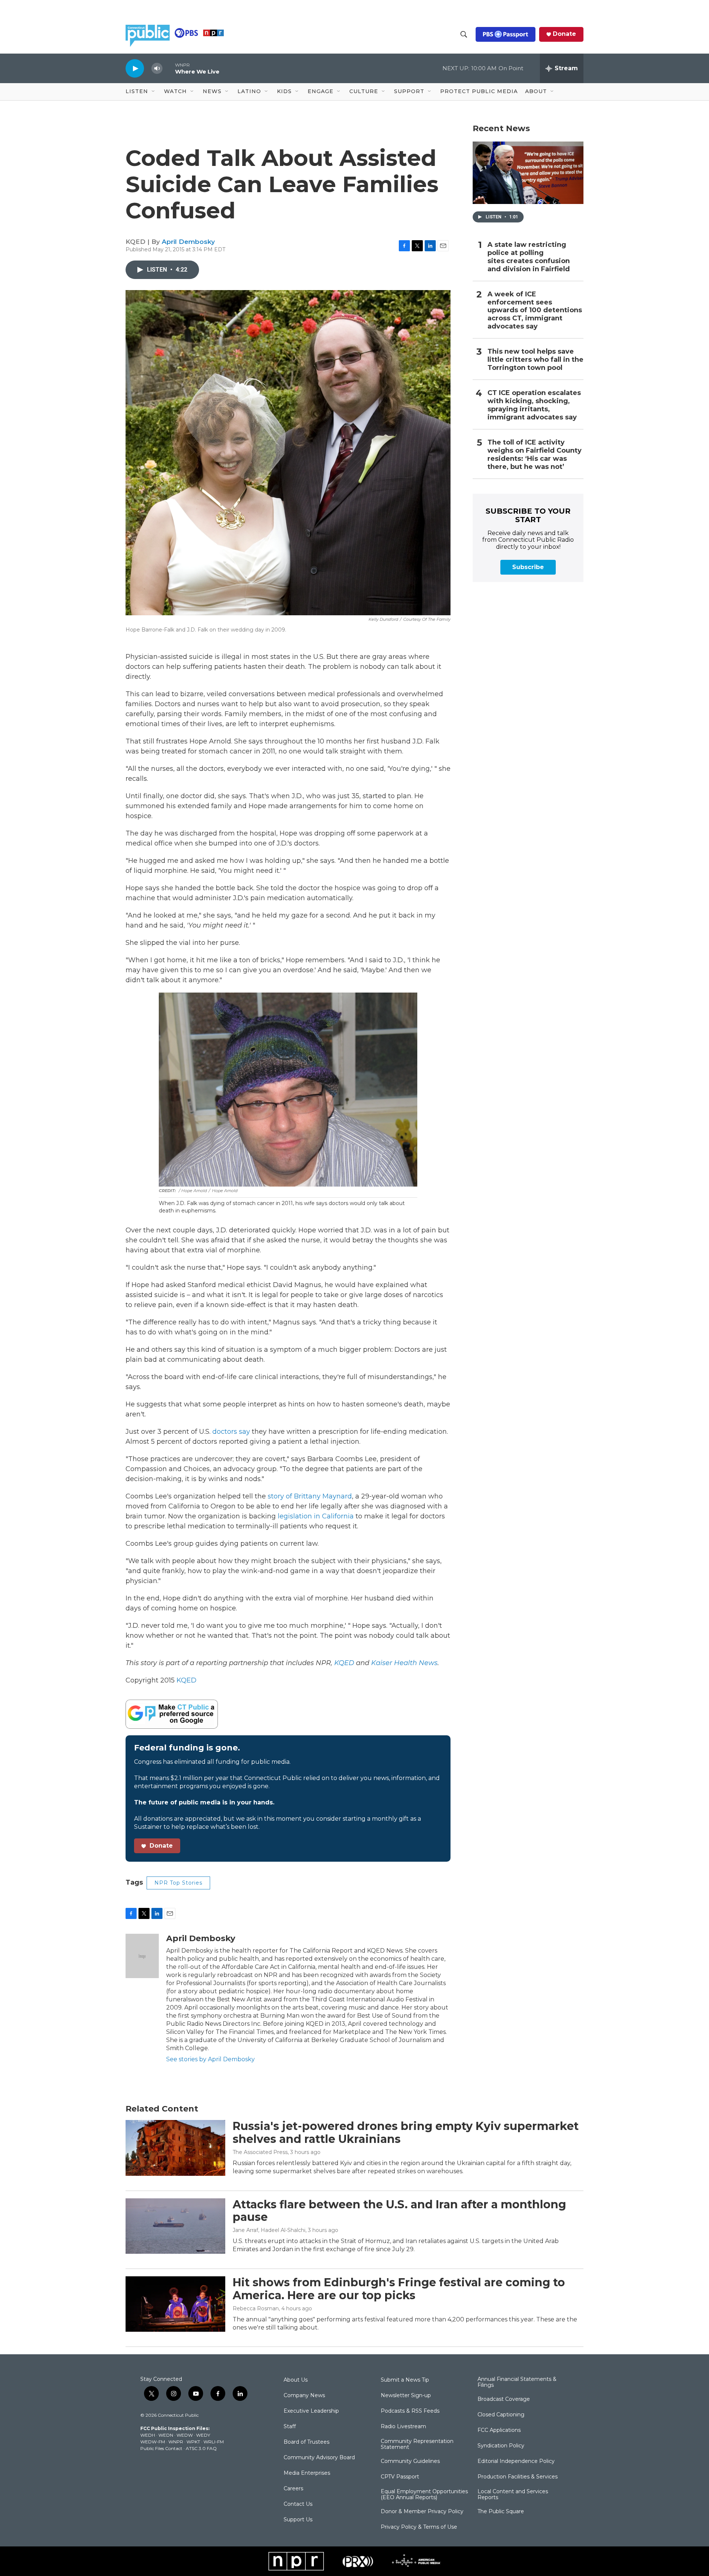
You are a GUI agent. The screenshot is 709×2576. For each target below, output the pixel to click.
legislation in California (316, 1516)
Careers (293, 2489)
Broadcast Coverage (504, 2399)
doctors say (231, 1432)
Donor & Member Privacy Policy (422, 2512)
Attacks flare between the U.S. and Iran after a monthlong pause (399, 2211)
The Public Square (501, 2512)
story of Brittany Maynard (310, 1496)
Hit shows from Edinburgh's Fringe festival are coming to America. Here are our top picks (399, 2289)
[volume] (157, 69)
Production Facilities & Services (518, 2477)
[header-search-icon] (464, 34)
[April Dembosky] (142, 1956)
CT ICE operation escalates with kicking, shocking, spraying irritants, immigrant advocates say (534, 405)
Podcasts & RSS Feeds (410, 2411)
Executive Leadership (311, 2411)
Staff (290, 2427)
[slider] (169, 68)
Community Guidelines (410, 2461)
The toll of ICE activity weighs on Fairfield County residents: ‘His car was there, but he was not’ (535, 455)
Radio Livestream (403, 2427)
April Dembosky (188, 242)
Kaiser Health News (404, 1663)
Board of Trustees (306, 2442)
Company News (304, 2396)
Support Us (298, 2520)
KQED (344, 1663)
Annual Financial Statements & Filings (517, 2382)
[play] (135, 68)
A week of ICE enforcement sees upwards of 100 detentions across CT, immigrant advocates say (535, 311)
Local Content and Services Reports (513, 2495)
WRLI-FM (214, 2442)
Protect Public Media (479, 91)
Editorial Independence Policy (516, 2461)
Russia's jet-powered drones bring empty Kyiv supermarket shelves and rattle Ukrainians (406, 2133)
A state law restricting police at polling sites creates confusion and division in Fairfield (529, 257)
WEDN (166, 2435)
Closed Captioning (501, 2415)
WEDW (185, 2435)
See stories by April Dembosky (210, 2059)
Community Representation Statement (417, 2444)
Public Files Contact (161, 2448)
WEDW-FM (153, 2442)
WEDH (148, 2435)
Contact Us (298, 2504)
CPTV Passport (400, 2477)
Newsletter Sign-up (406, 2396)
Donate (564, 34)
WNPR (176, 2442)
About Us (296, 2380)
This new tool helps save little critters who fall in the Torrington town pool (535, 360)
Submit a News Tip (405, 2380)
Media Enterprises (307, 2473)
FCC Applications (499, 2430)
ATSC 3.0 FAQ (201, 2448)
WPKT (193, 2442)
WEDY (203, 2435)
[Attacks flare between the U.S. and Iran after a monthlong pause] (175, 2226)
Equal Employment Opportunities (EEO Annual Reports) (424, 2495)
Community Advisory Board (319, 2458)
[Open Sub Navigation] (154, 92)
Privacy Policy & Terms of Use (419, 2527)
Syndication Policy (501, 2446)
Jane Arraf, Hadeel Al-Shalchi (269, 2230)
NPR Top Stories (178, 1883)
